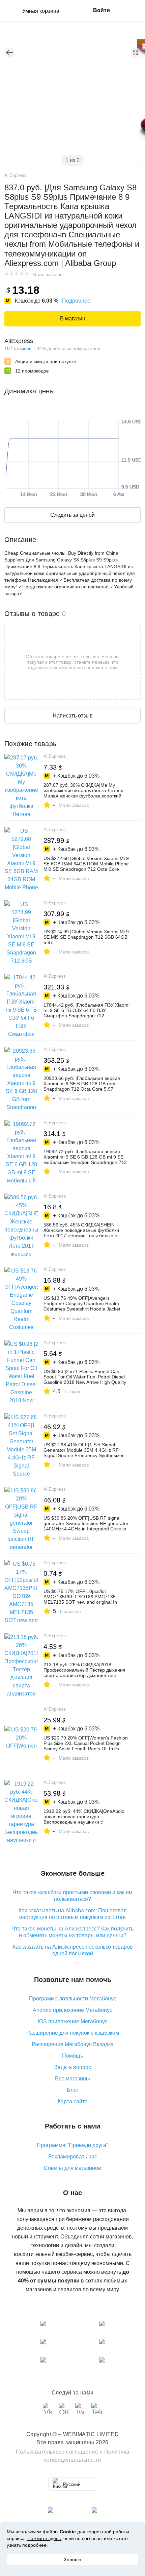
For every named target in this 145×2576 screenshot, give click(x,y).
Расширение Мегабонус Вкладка (73, 2044)
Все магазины (72, 2079)
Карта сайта (73, 2101)
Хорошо (72, 2560)
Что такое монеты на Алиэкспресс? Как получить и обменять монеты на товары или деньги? (72, 1932)
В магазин (73, 319)
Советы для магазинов (72, 2168)
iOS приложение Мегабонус (73, 2021)
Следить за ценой (72, 515)
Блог (73, 2090)
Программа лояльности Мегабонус (73, 1999)
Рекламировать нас (73, 2157)
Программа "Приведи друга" (72, 2145)
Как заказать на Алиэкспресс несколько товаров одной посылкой (73, 1950)
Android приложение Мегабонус (72, 2010)
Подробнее (76, 301)
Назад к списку (9, 52)
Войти (101, 10)
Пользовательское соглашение (57, 2452)
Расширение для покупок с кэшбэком (73, 2033)
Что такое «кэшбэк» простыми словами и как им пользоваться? (72, 1896)
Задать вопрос (73, 2067)
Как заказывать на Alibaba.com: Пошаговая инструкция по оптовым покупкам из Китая (73, 1914)
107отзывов (18, 348)
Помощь (72, 2056)
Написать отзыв (73, 716)
